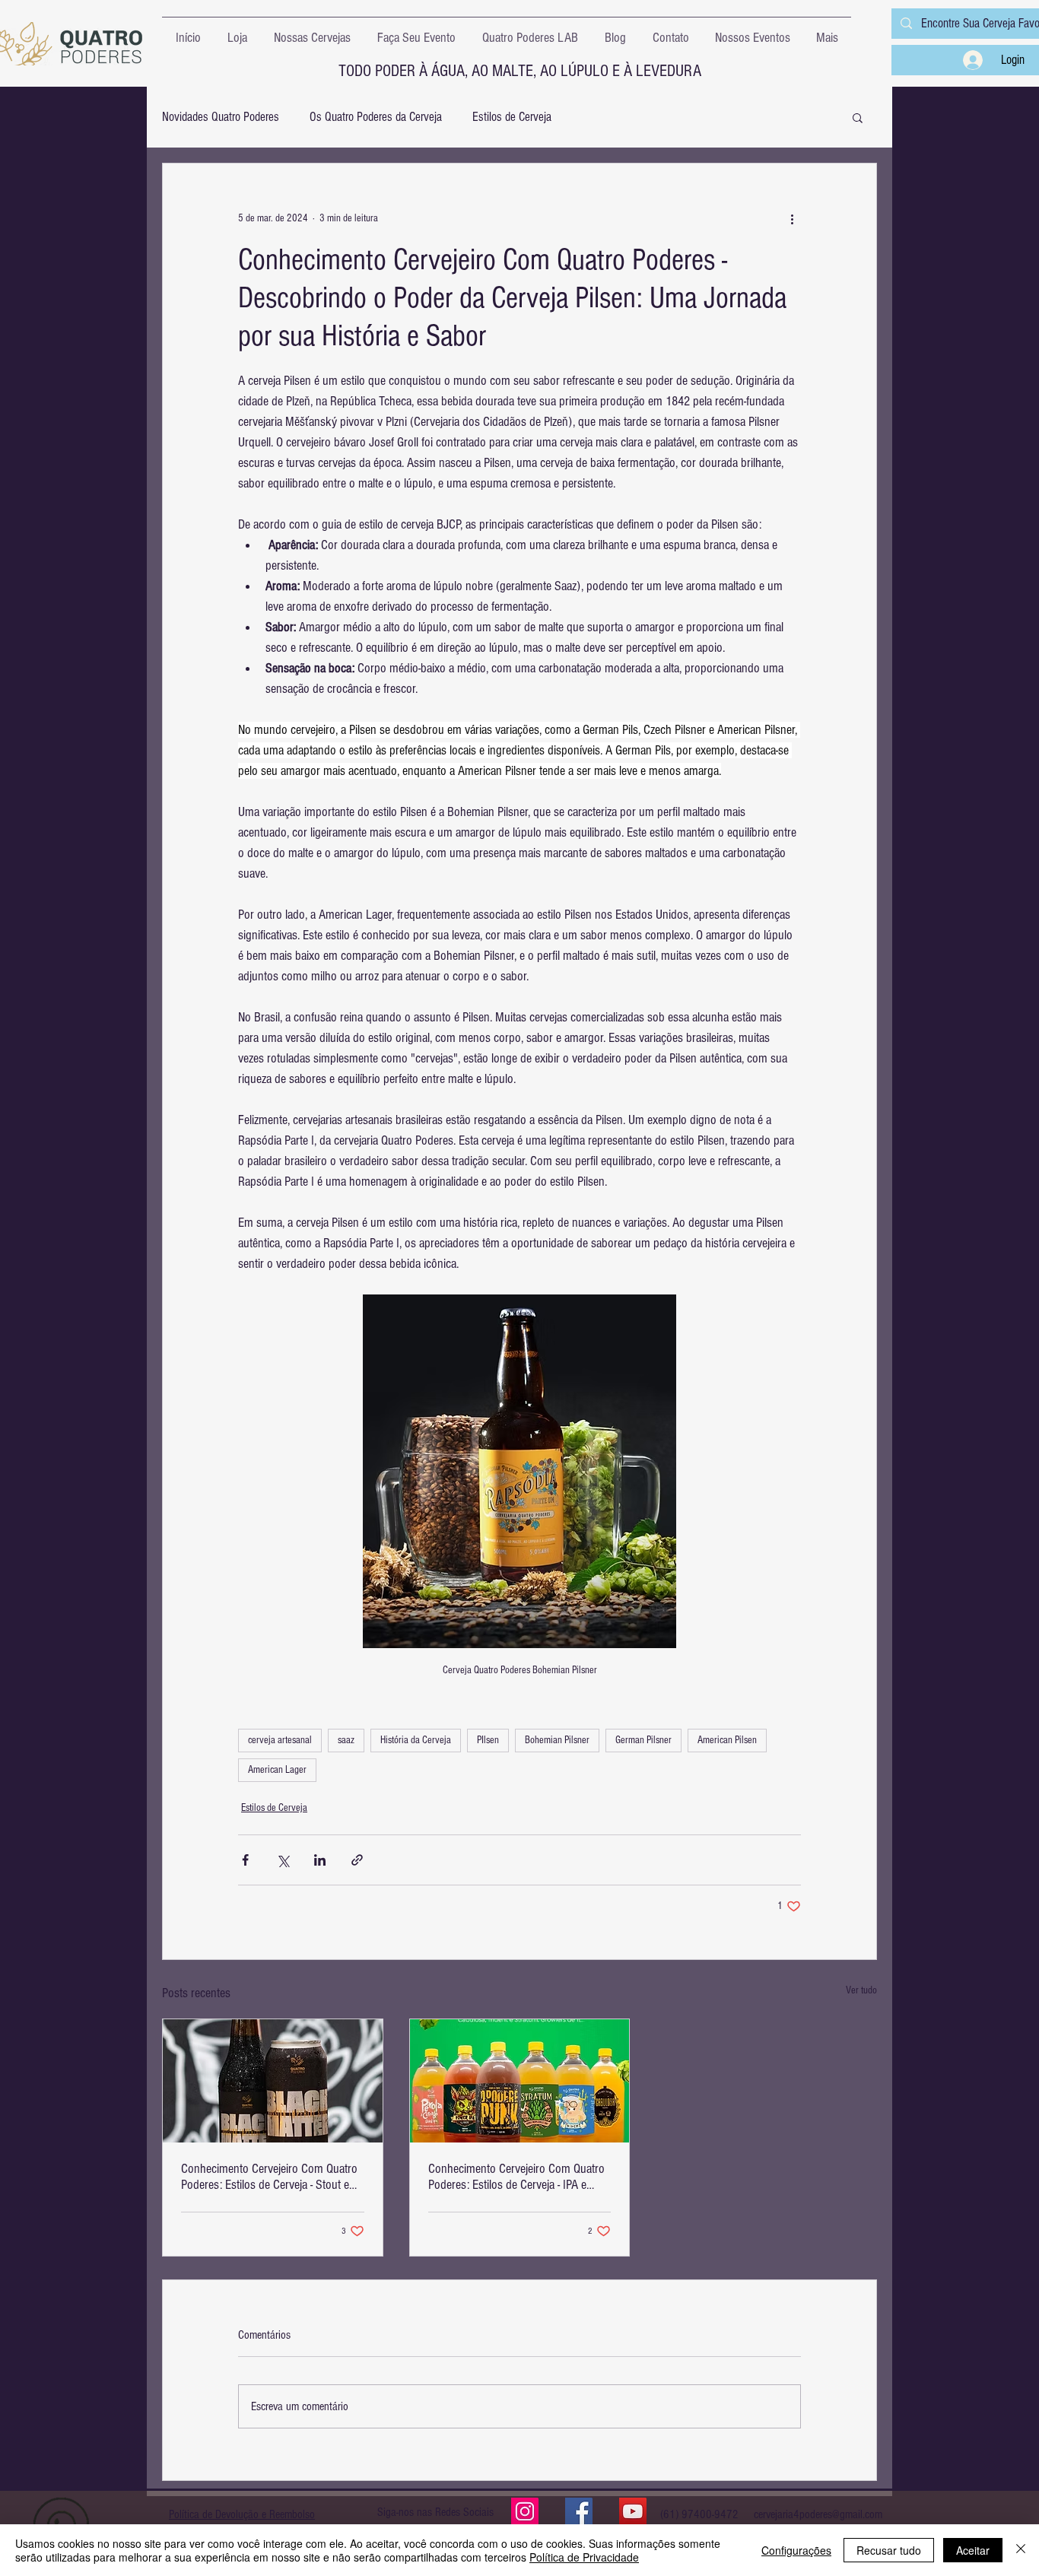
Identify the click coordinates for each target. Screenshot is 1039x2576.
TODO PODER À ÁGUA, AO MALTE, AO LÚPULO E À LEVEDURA (520, 71)
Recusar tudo (889, 2550)
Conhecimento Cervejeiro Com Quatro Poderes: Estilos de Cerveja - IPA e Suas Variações (516, 2177)
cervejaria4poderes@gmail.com (818, 2514)
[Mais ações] (792, 218)
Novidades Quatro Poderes (221, 117)
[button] (858, 117)
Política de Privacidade (584, 2557)
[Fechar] (1021, 2550)
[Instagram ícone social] (525, 2511)
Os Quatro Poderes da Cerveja (376, 117)
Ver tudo (861, 1990)
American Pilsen (727, 1740)
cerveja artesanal (280, 1740)
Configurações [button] (796, 2550)
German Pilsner (643, 1740)
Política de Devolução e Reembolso (242, 2514)
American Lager (277, 1770)
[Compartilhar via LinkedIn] (320, 1860)
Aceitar (973, 2550)
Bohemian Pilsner (557, 1740)
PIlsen (488, 1740)
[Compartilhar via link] (357, 1860)
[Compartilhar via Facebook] (245, 1860)
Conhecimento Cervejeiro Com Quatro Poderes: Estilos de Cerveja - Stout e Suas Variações (269, 2177)
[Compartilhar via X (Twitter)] (283, 1860)
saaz (346, 1740)
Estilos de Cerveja (512, 117)
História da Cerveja (416, 1740)
